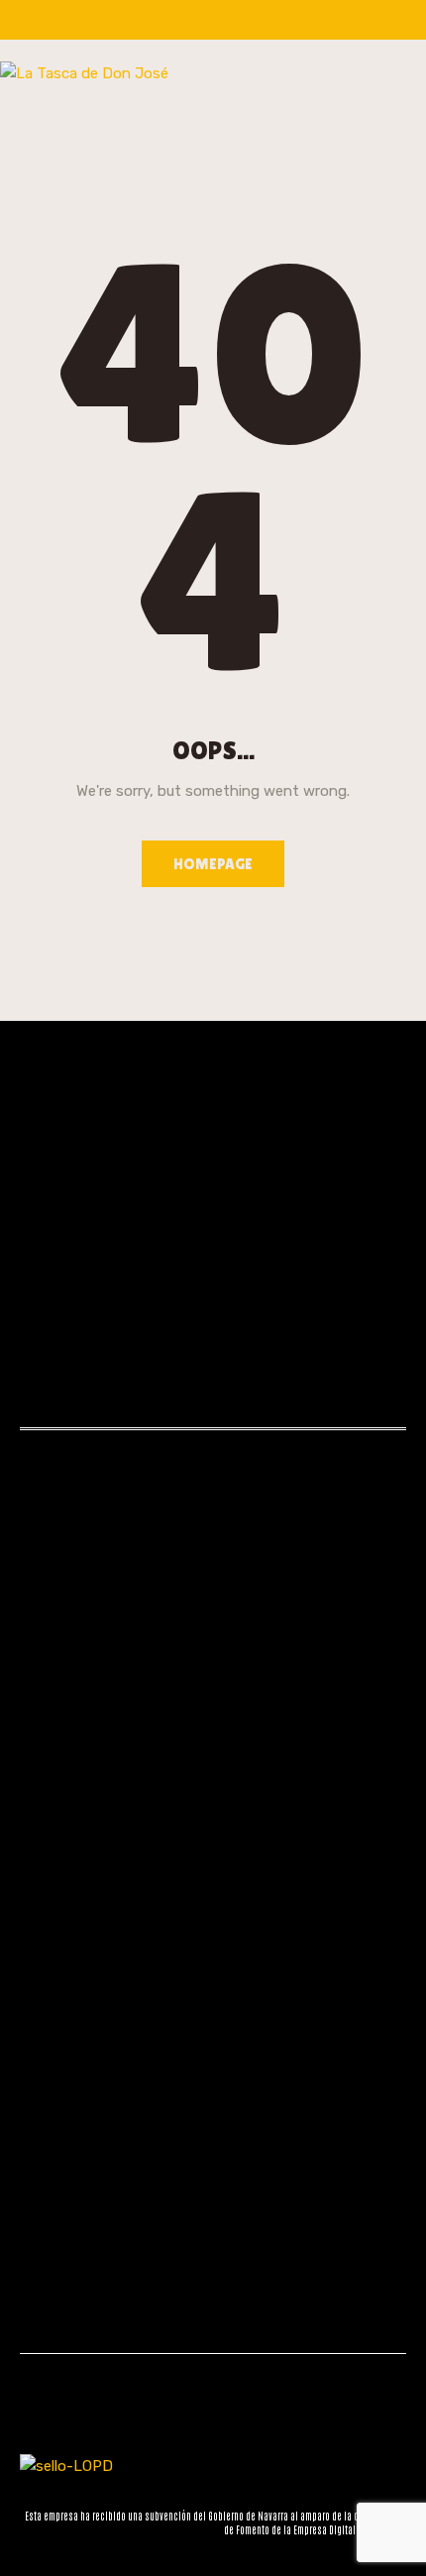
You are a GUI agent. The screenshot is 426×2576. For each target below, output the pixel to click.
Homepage (213, 864)
